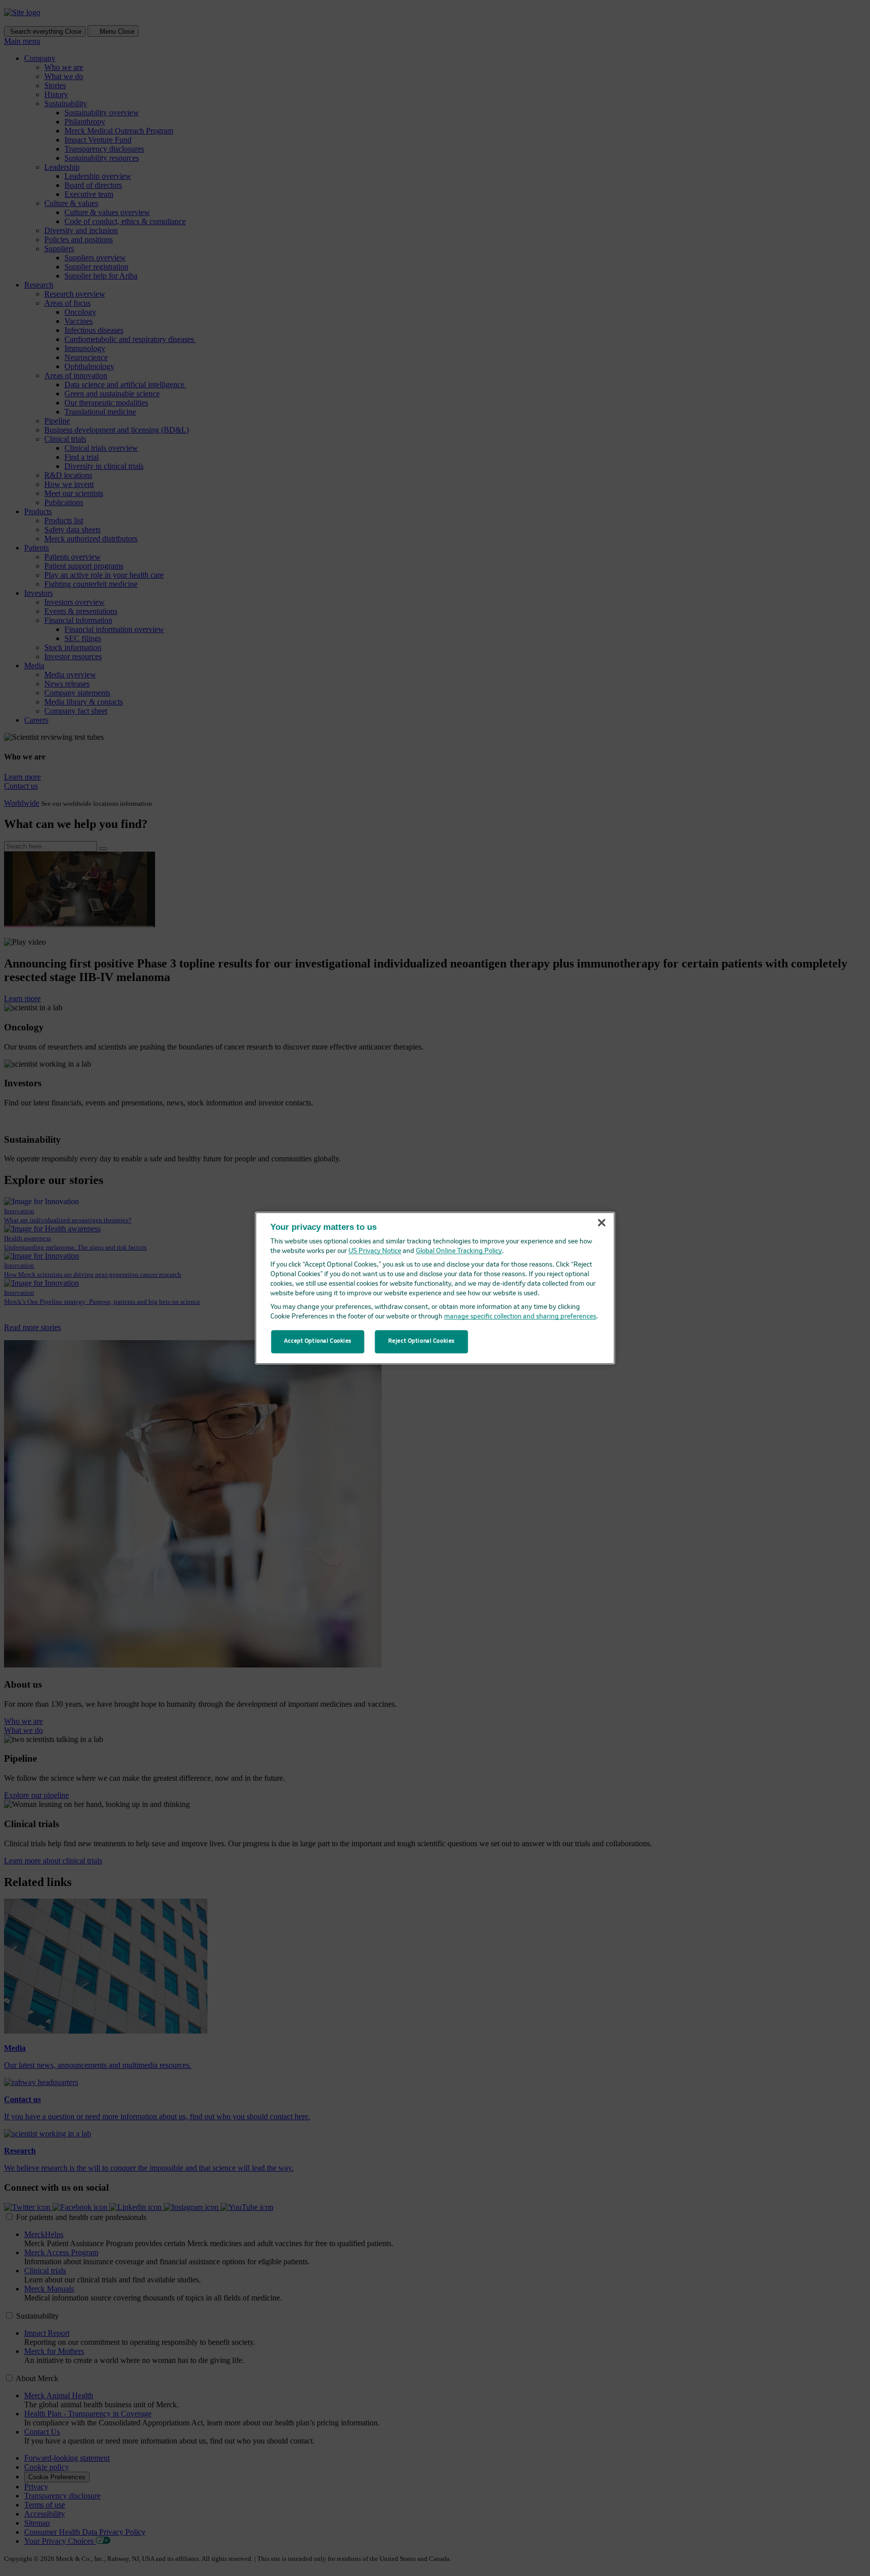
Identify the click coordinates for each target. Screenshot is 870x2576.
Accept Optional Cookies (318, 1341)
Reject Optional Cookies (421, 1341)
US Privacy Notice (375, 1251)
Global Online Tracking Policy (459, 1251)
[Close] (602, 1223)
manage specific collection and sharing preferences (520, 1317)
